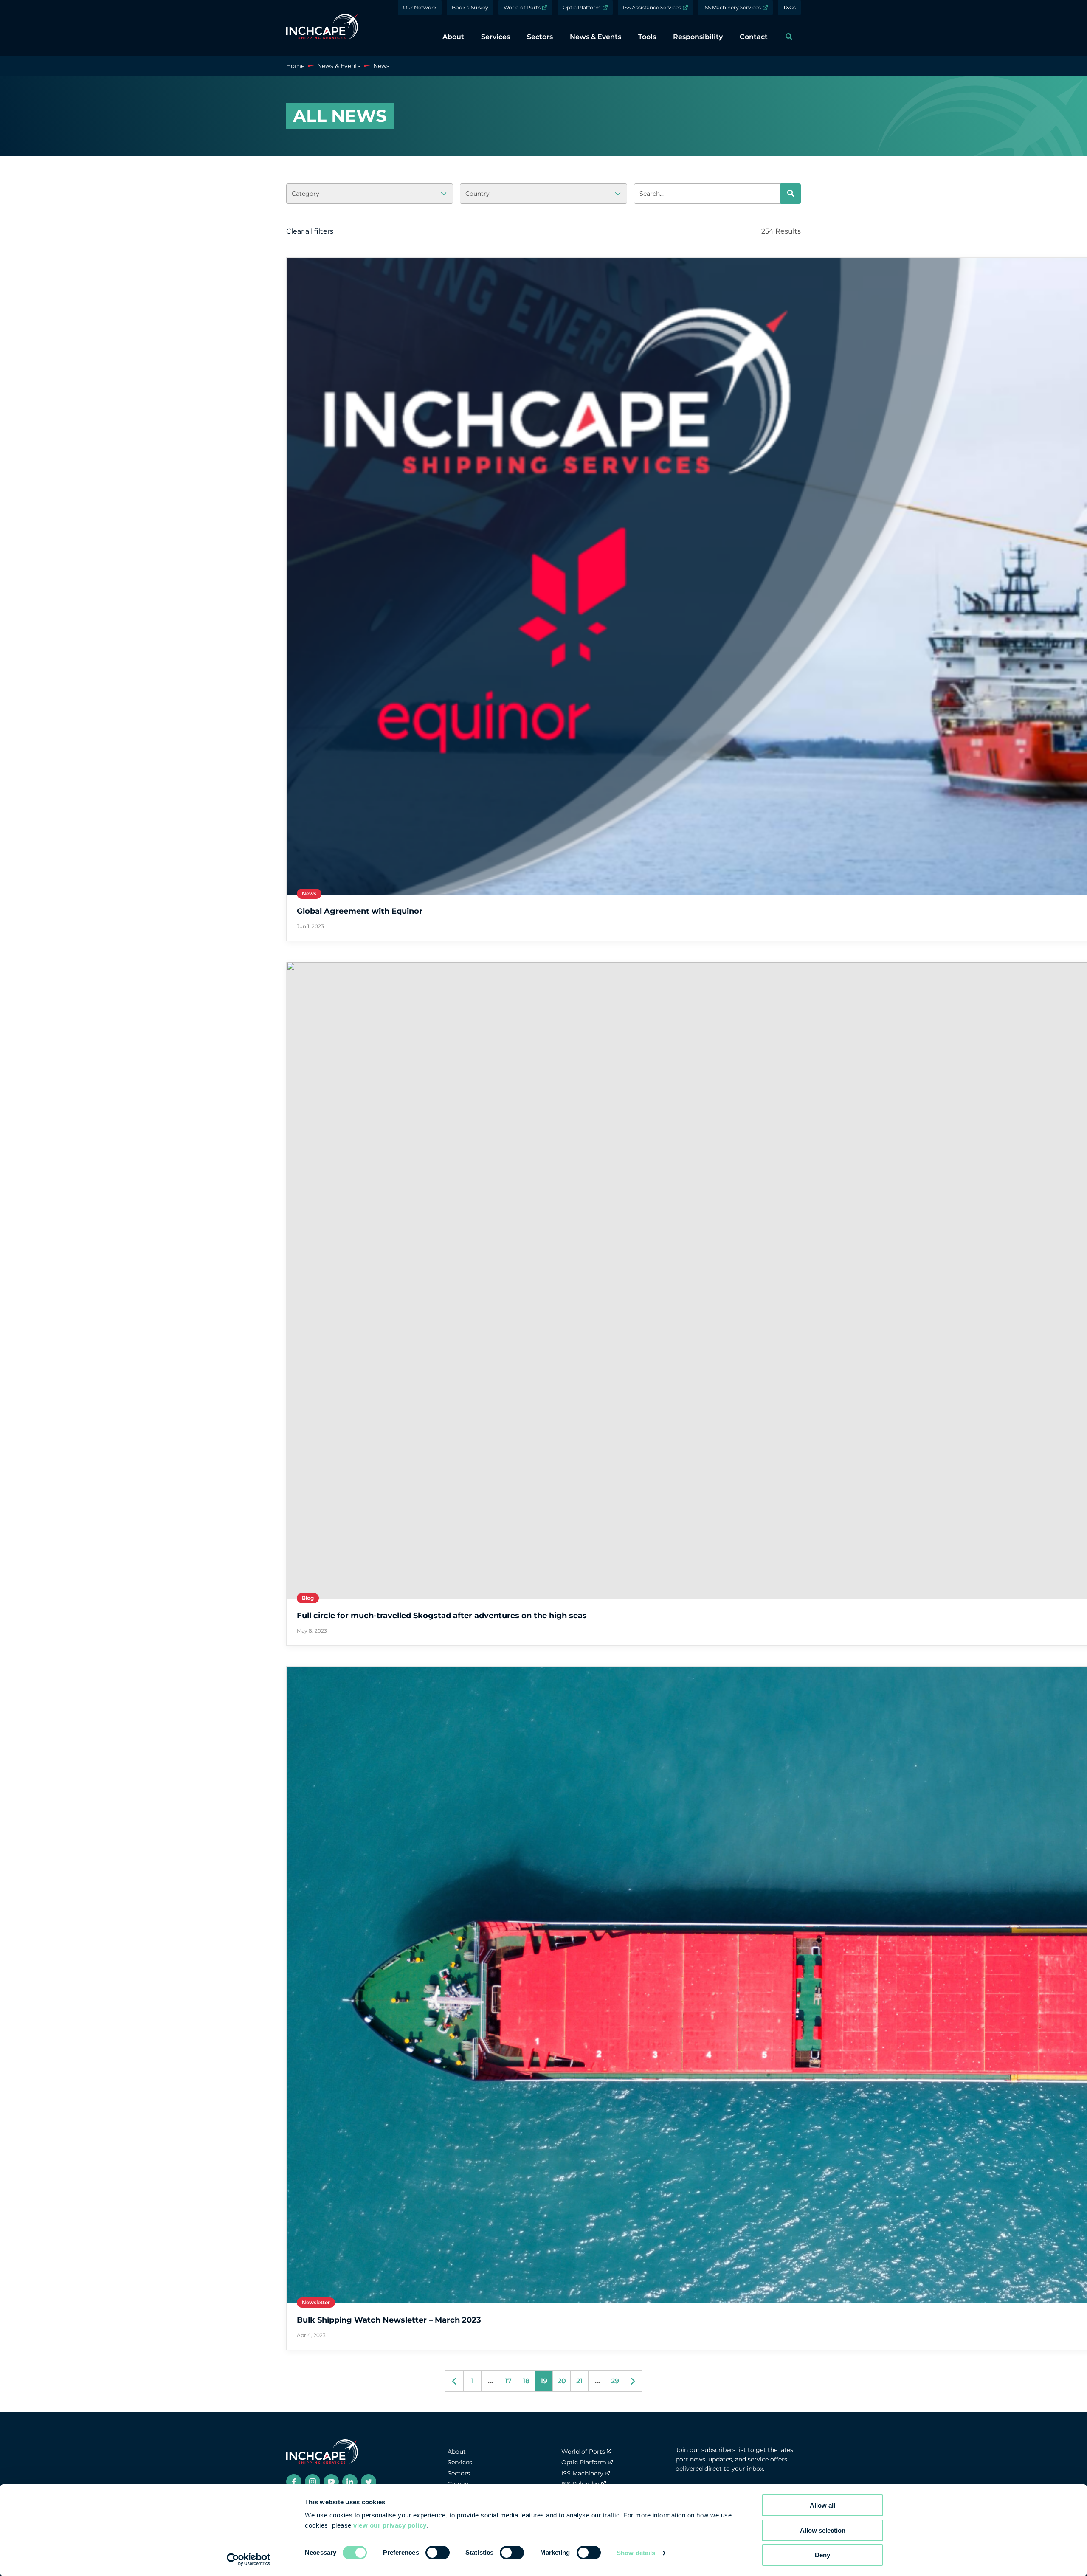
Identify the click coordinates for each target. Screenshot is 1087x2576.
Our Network (420, 7)
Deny (822, 2555)
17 (508, 2381)
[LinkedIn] (350, 2482)
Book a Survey (470, 7)
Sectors (459, 2473)
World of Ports (522, 7)
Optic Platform (582, 7)
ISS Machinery (582, 2473)
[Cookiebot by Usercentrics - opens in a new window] (249, 2559)
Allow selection (823, 2530)
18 (526, 2381)
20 (562, 2381)
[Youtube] (331, 2482)
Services (460, 2462)
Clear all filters (310, 231)
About (457, 2452)
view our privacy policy (390, 2525)
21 (579, 2381)
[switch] (438, 2553)
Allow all (822, 2505)
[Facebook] (294, 2482)
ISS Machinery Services (732, 7)
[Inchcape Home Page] (322, 28)
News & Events (339, 66)
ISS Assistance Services (652, 7)
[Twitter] (369, 2482)
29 (615, 2381)
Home (295, 66)
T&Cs (789, 7)
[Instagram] (313, 2482)
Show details (636, 2553)
